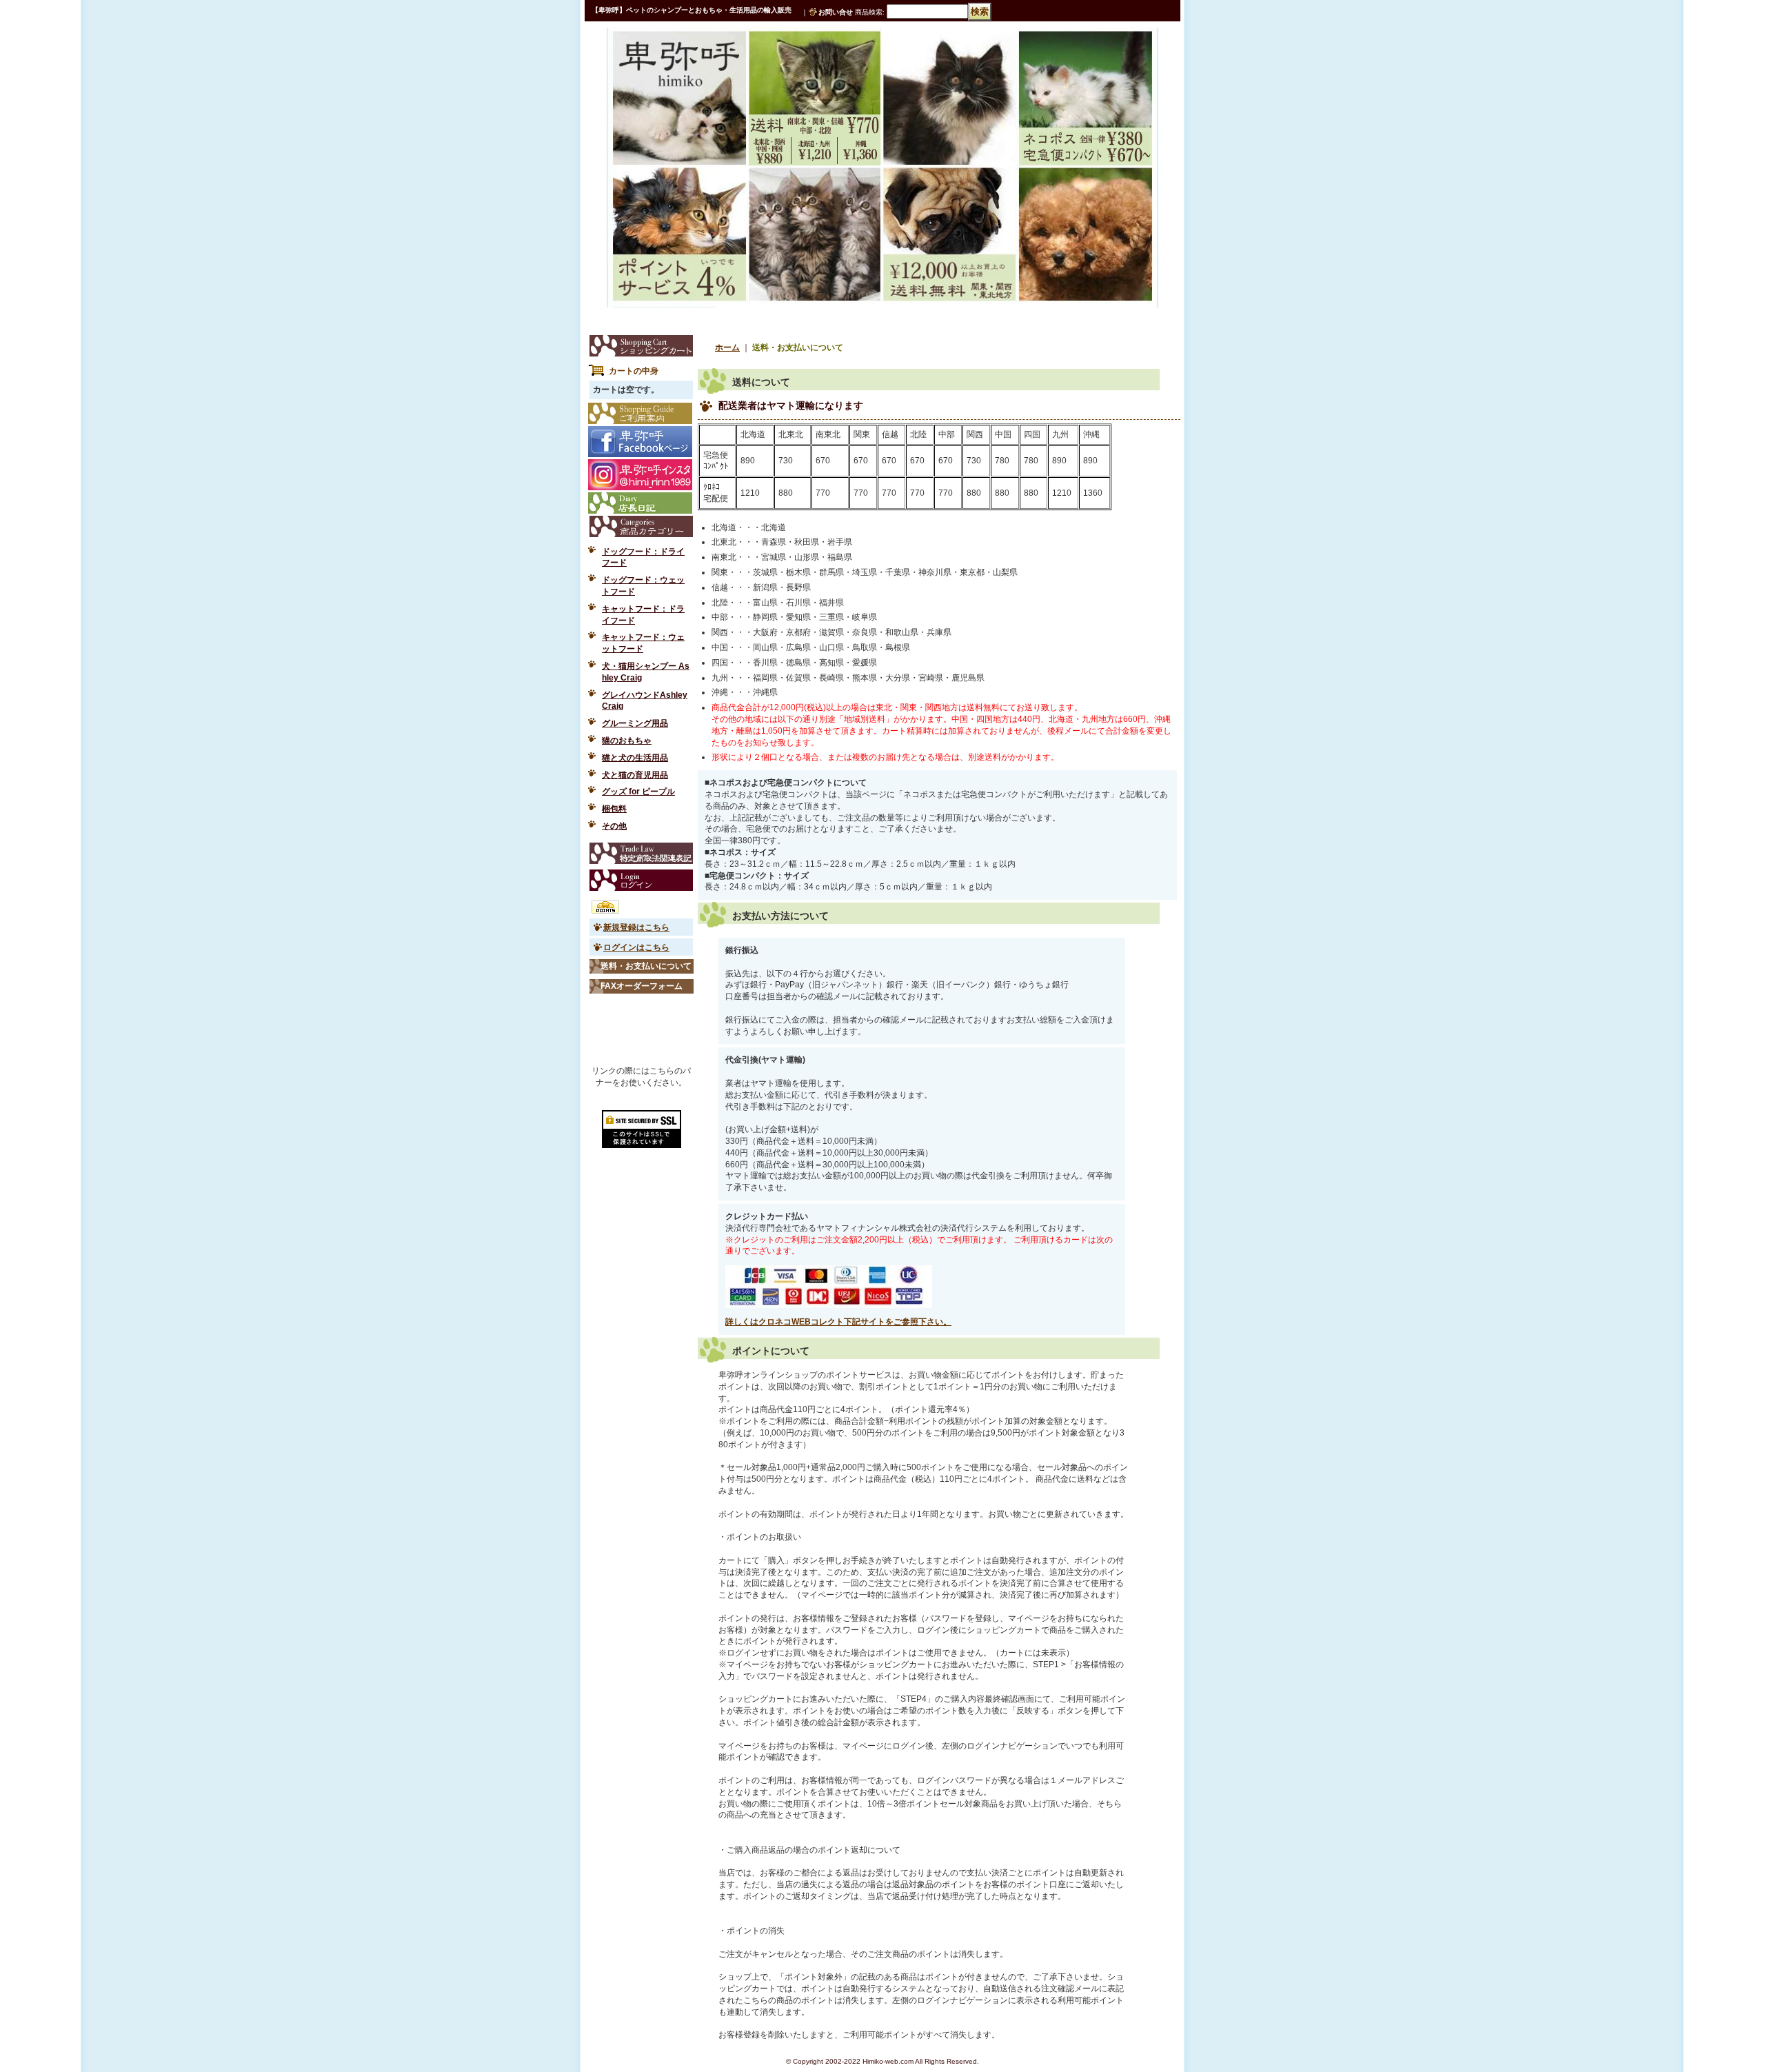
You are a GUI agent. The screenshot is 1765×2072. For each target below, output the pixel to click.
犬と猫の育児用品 (635, 775)
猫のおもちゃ (627, 741)
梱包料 (614, 809)
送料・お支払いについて (646, 966)
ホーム (727, 348)
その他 (614, 826)
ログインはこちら (636, 947)
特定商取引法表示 (641, 853)
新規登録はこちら (636, 927)
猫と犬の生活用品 (635, 758)
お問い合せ (836, 12)
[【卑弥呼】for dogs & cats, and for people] (657, 57)
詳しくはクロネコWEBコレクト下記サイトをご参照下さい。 (838, 1322)
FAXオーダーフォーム (642, 986)
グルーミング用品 (635, 723)
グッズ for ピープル (638, 792)
